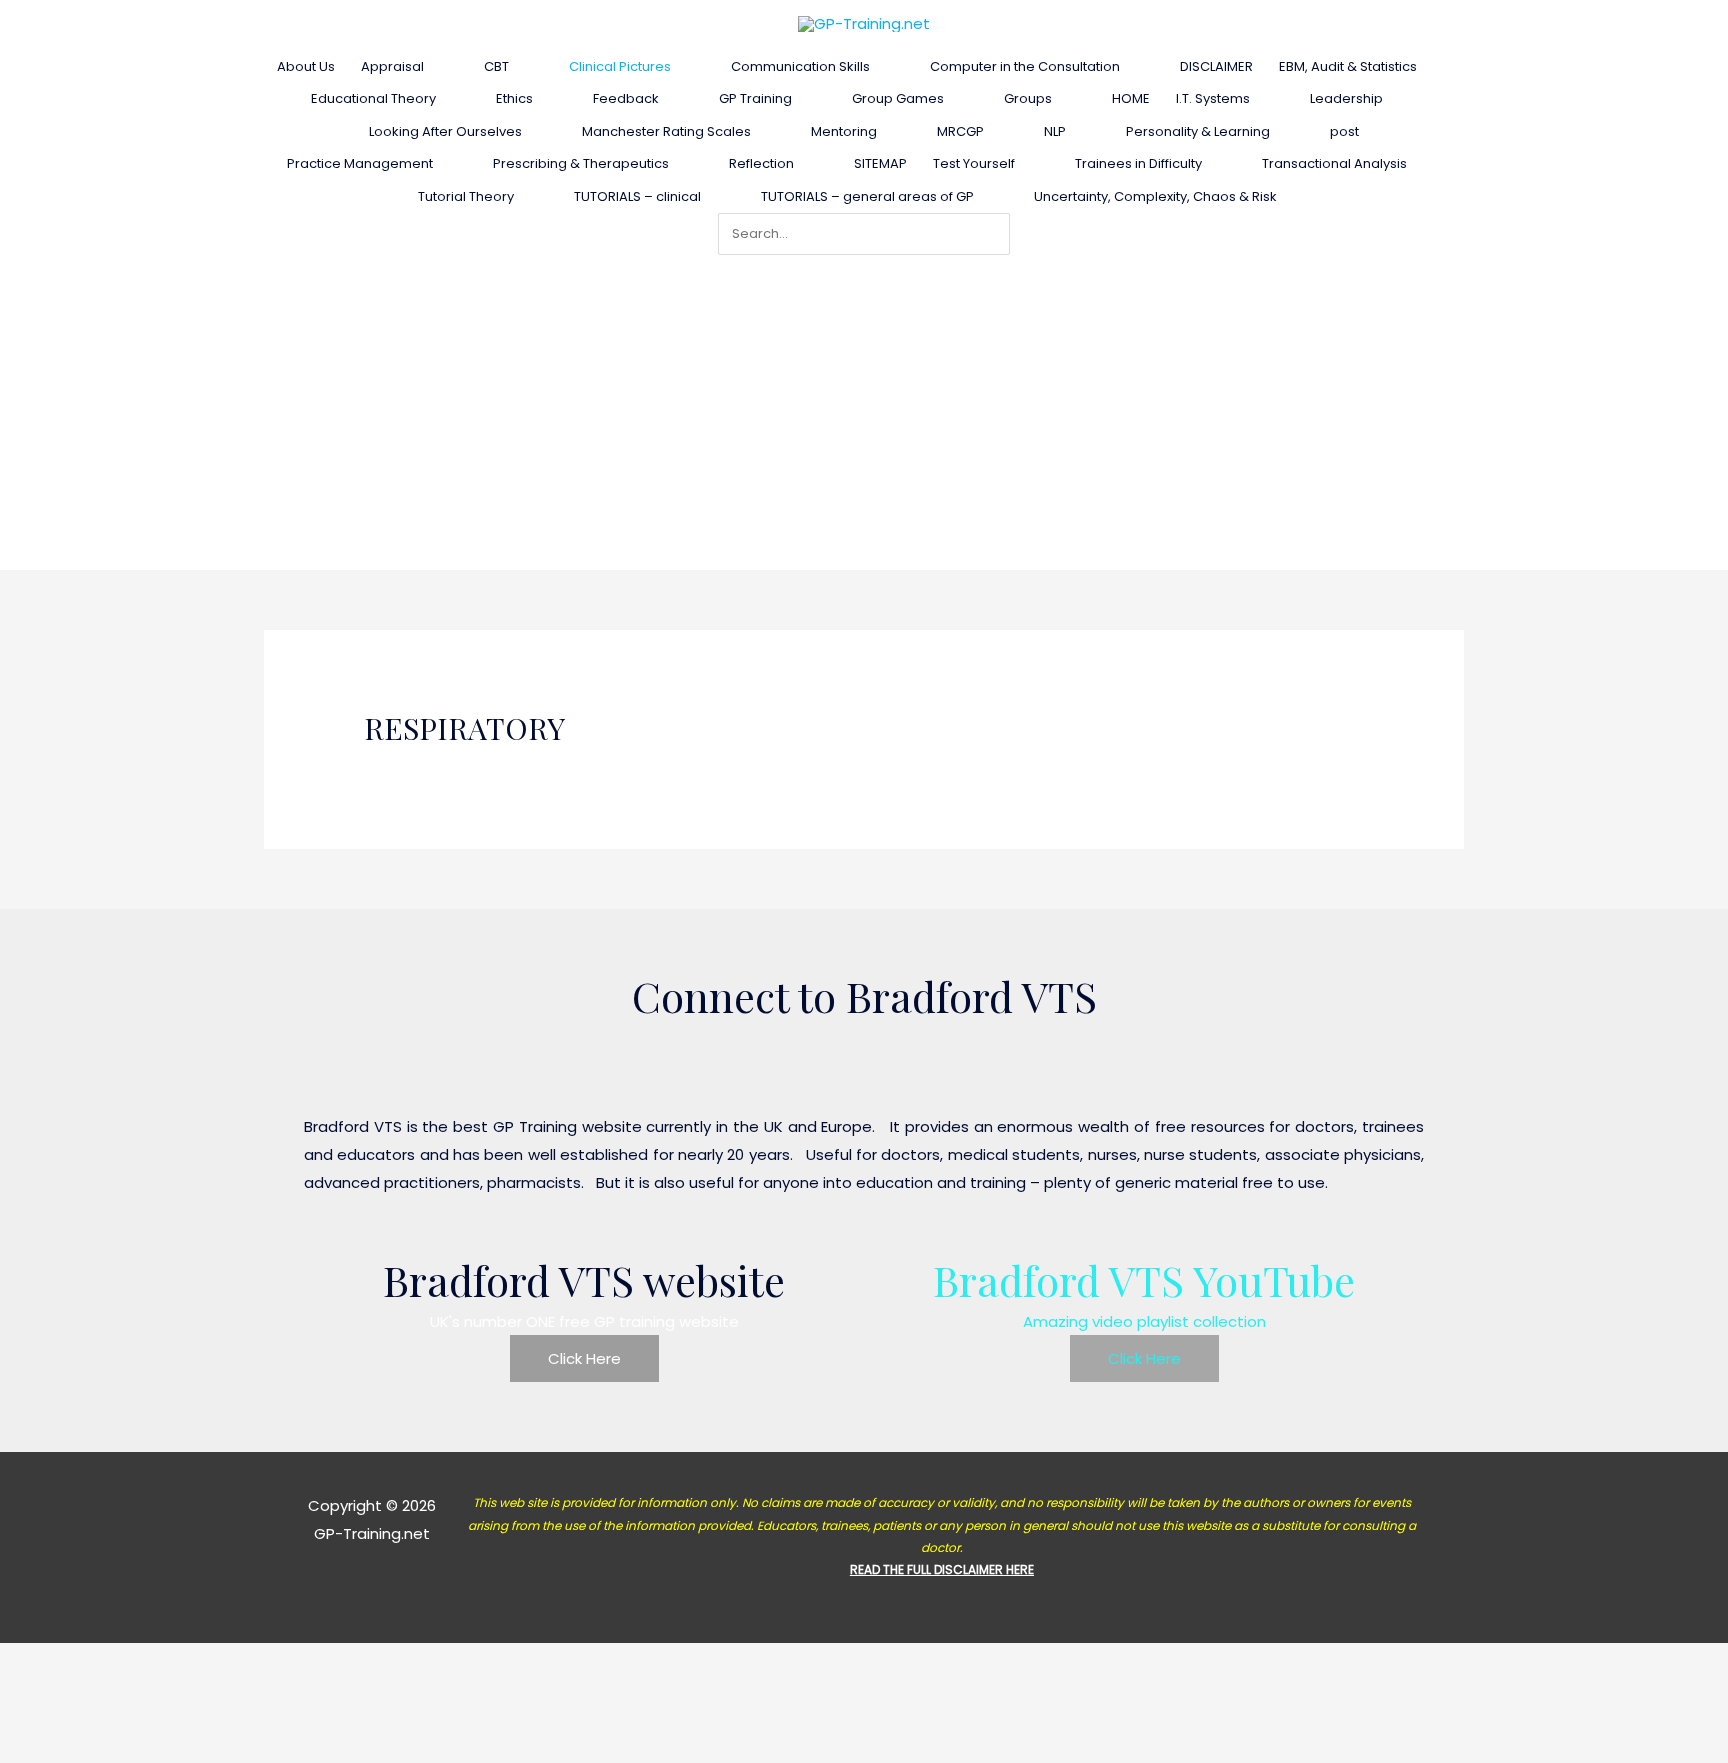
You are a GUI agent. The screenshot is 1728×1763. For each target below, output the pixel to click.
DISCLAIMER (1216, 66)
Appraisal (392, 66)
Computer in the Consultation (1025, 66)
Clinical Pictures (620, 66)
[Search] (999, 234)
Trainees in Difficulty (1138, 163)
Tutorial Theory (466, 196)
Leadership (1346, 98)
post (1344, 131)
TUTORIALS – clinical (637, 196)
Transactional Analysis (1334, 163)
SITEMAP (880, 163)
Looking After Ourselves (445, 131)
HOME (1131, 98)
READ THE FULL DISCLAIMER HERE (942, 1569)
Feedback (626, 98)
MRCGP (960, 131)
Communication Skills (800, 66)
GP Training (755, 98)
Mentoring (844, 131)
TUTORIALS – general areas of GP (867, 196)
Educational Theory (373, 98)
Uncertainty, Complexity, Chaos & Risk (1155, 196)
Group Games (898, 98)
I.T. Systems (1213, 98)
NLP (1055, 131)
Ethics (514, 98)
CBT (496, 66)
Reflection (761, 163)
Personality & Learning (1198, 131)
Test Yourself (974, 163)
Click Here (584, 1358)
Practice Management (360, 163)
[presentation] (432, 66)
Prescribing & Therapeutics (581, 163)
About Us (306, 66)
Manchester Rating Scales (666, 131)
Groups (1028, 98)
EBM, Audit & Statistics (1348, 66)
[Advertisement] (864, 405)
